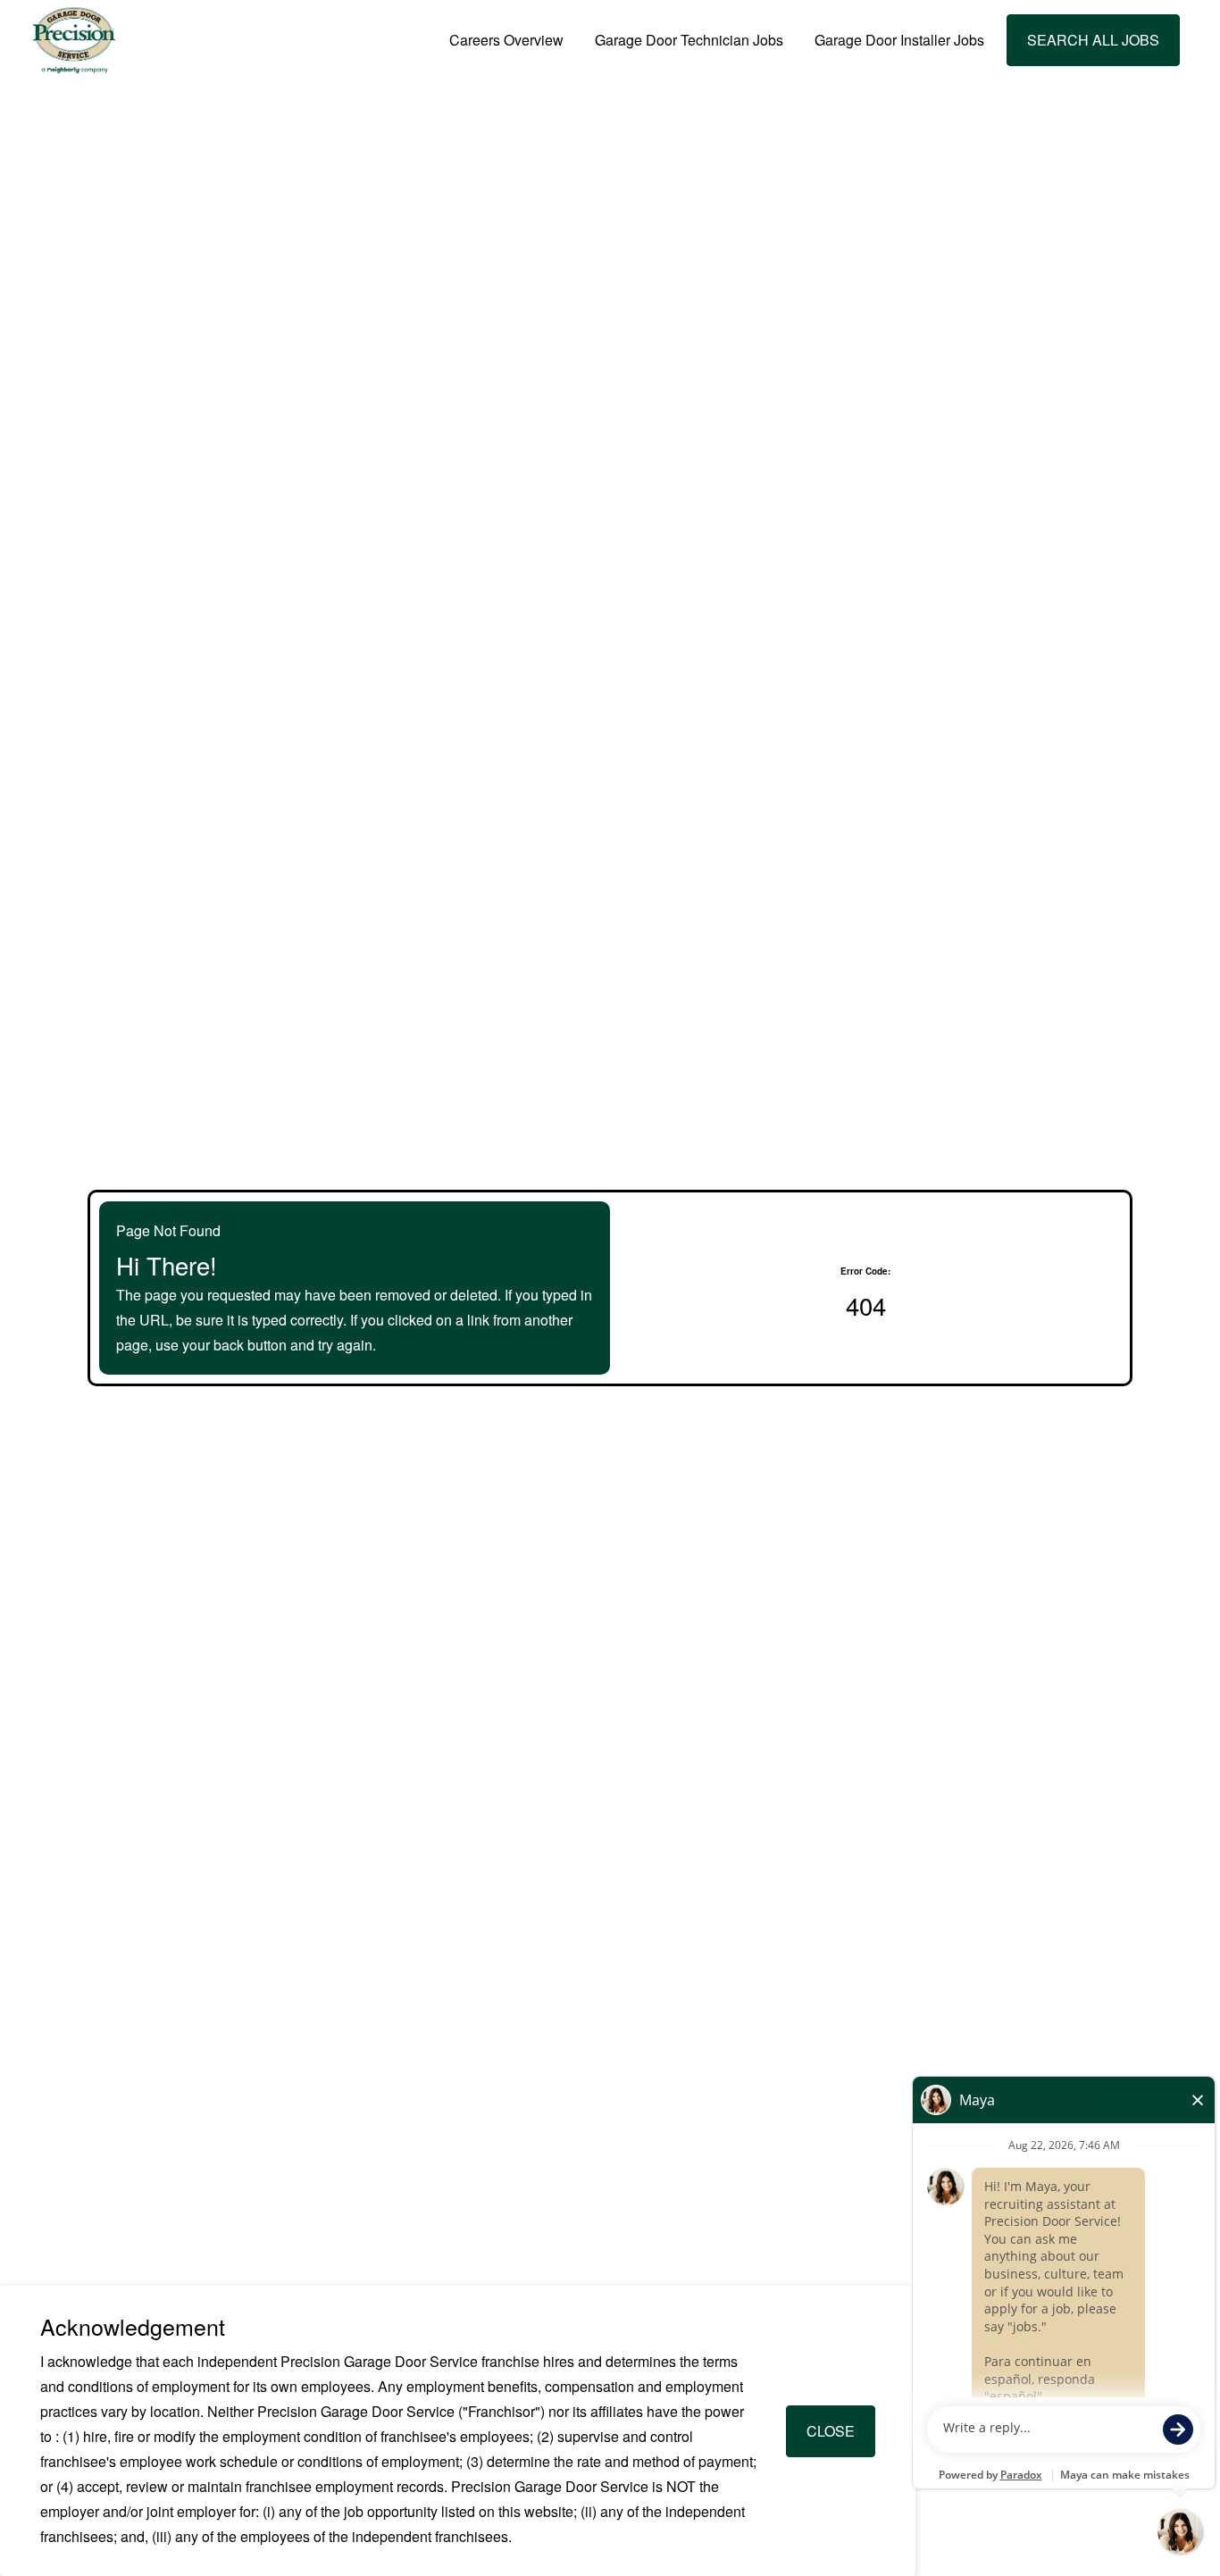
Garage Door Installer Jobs (899, 40)
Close (831, 2431)
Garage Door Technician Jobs (689, 40)
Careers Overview (506, 40)
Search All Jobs (1093, 40)
